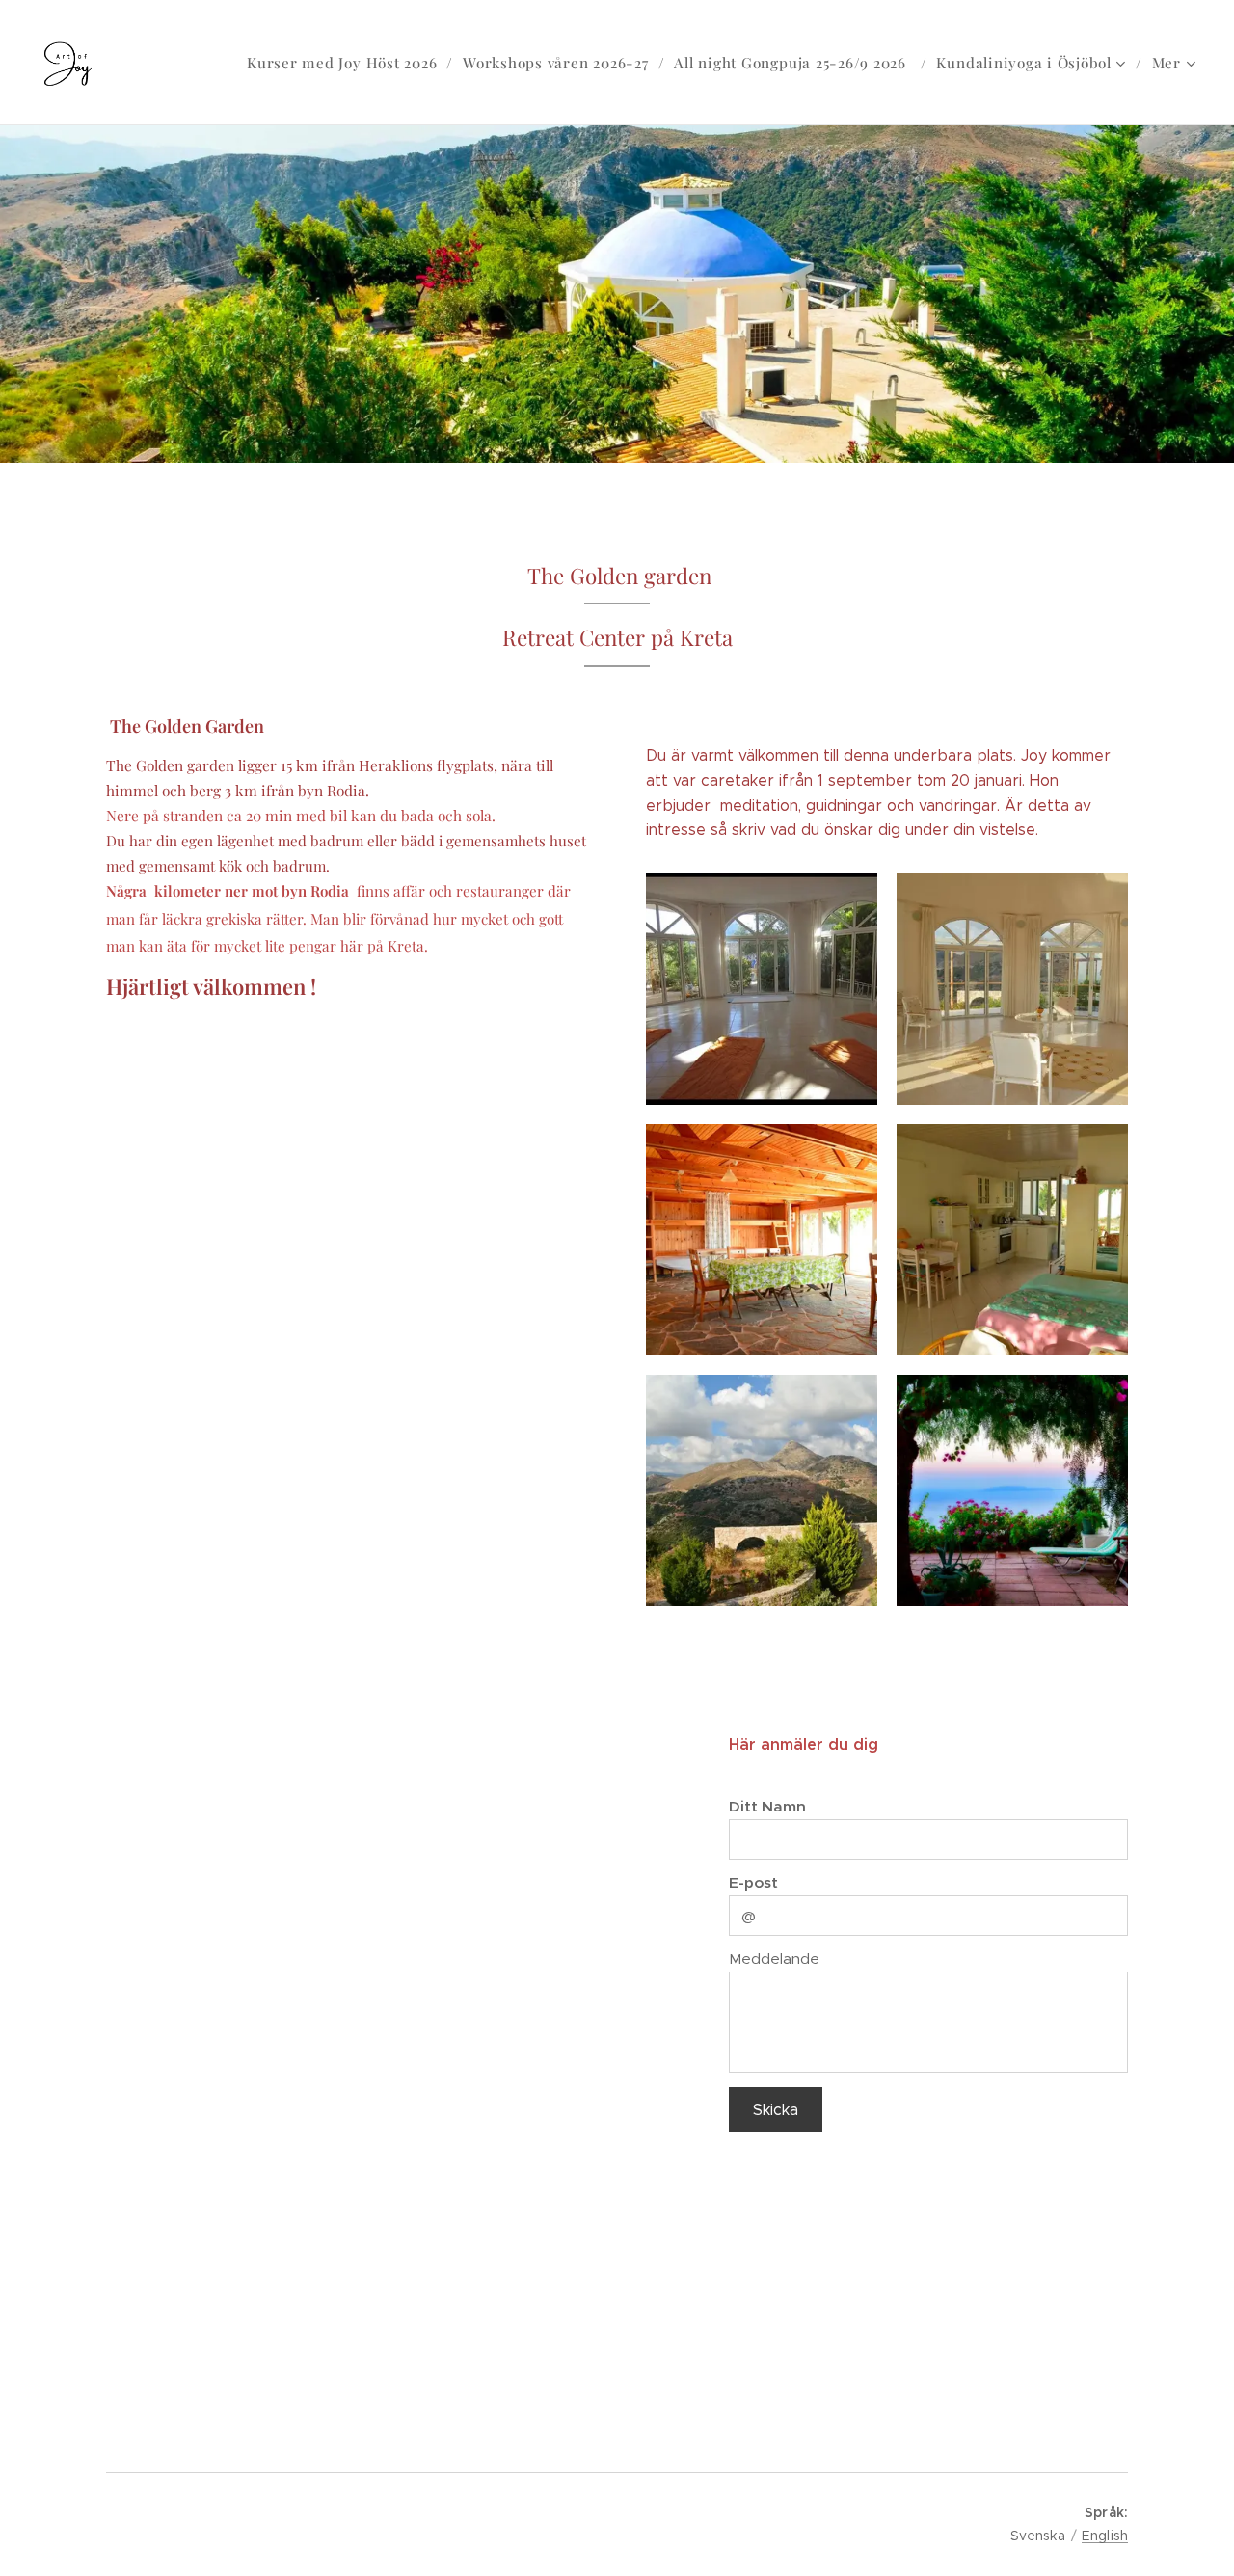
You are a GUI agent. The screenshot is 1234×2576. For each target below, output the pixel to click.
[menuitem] (348, 63)
